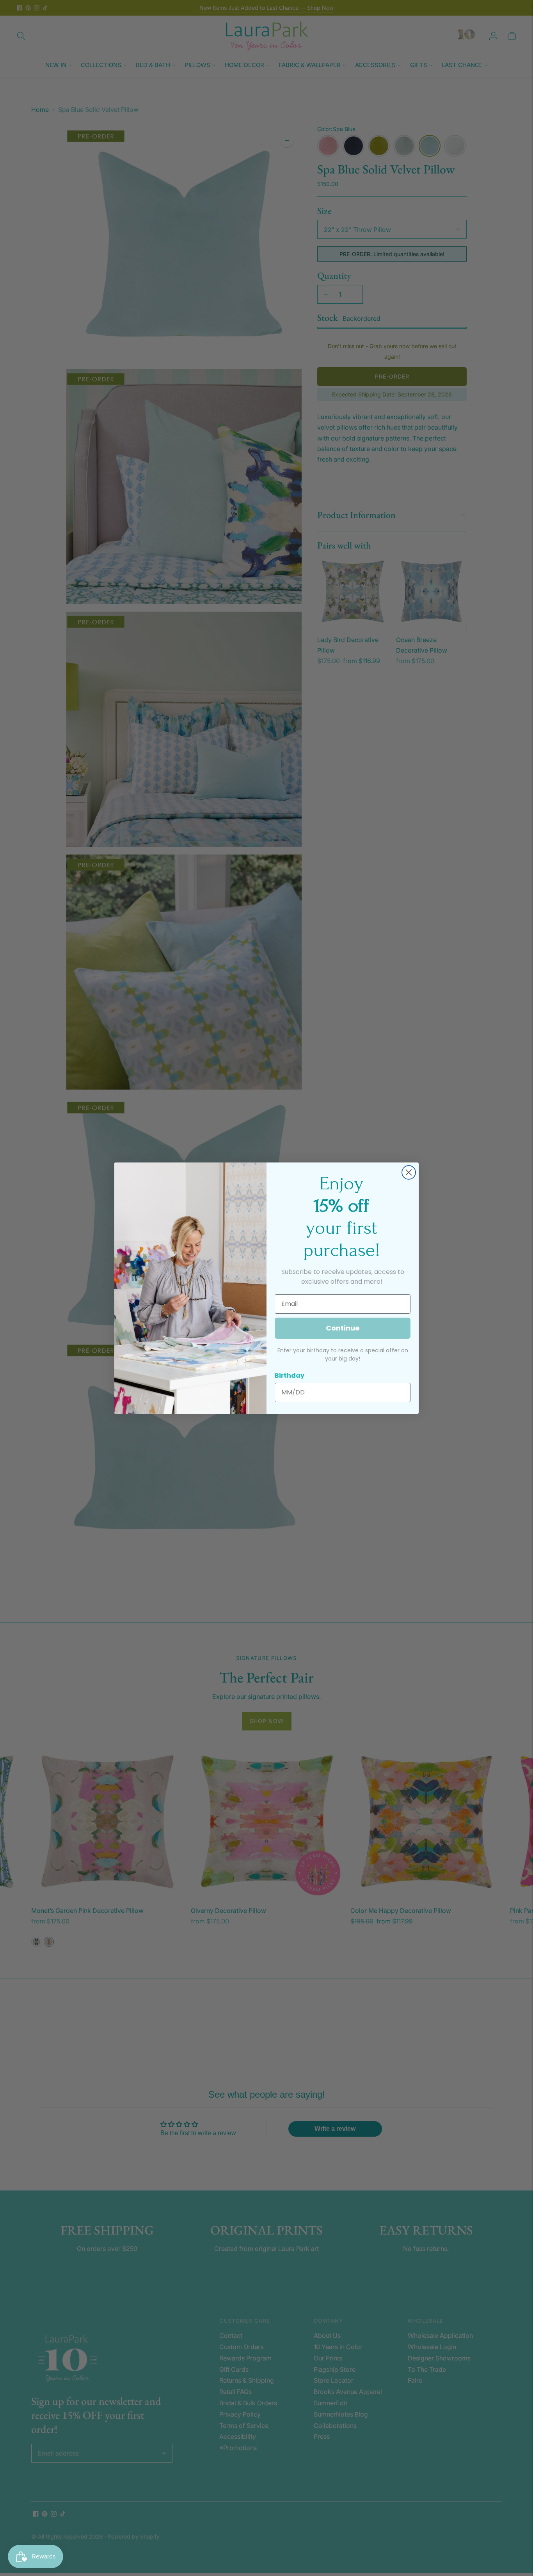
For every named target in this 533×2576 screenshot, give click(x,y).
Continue (343, 1328)
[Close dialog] (409, 1172)
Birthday (290, 1376)
